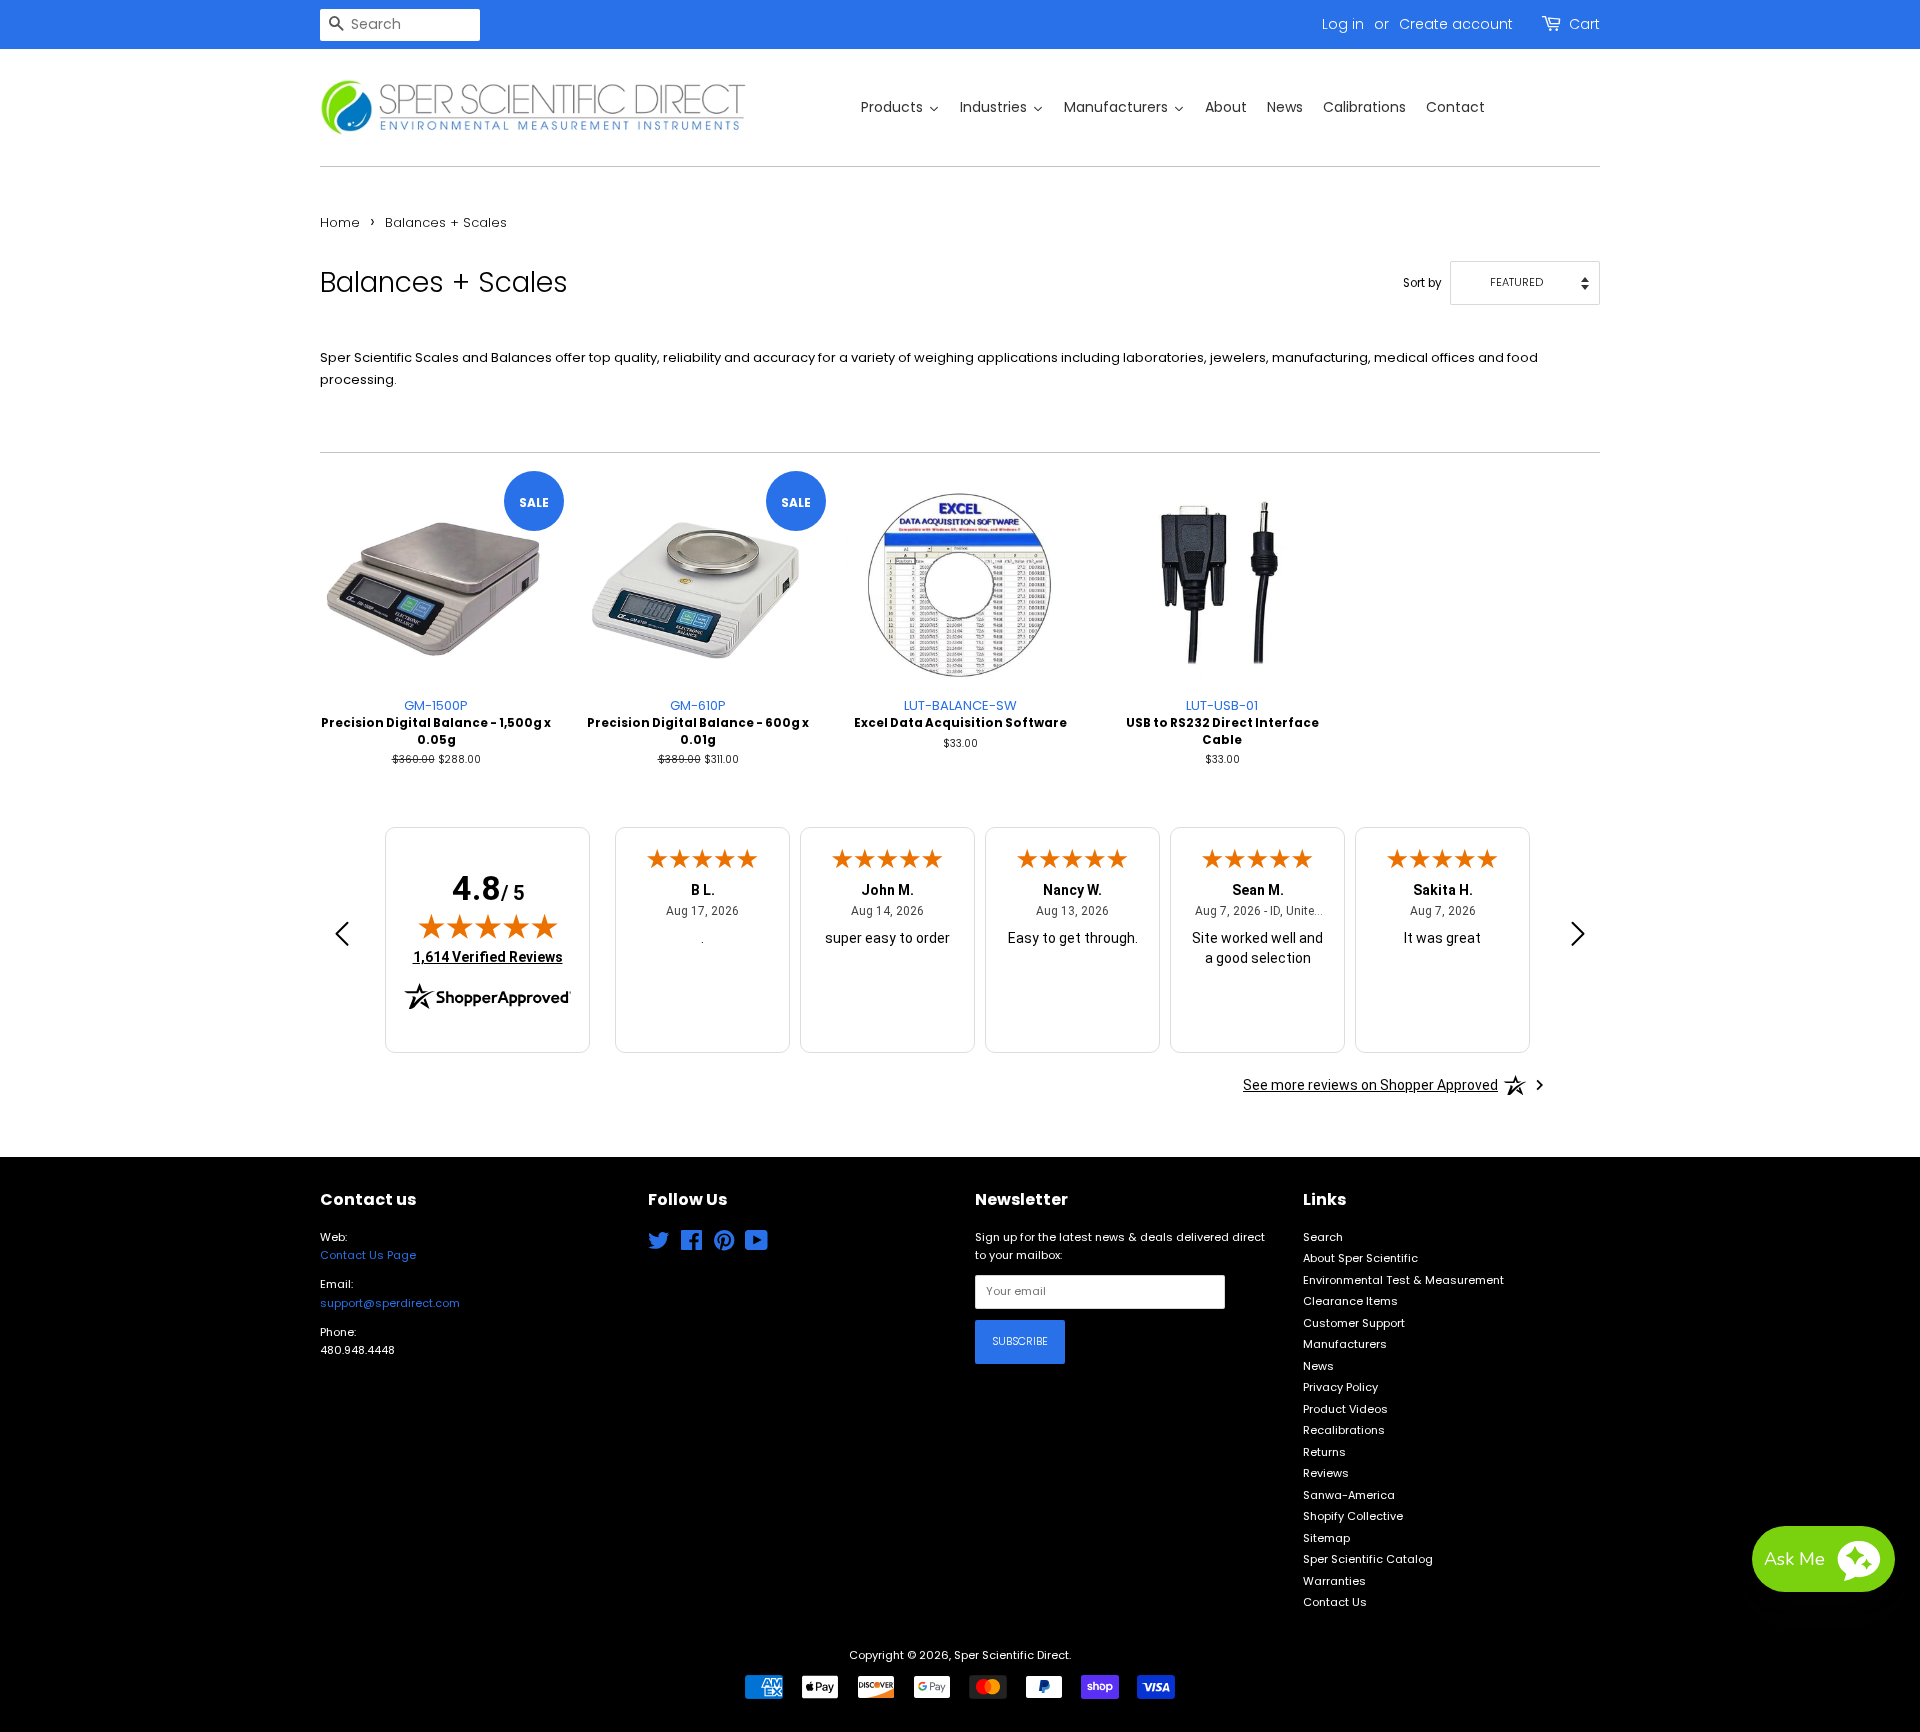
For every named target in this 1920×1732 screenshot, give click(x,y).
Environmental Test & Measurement (1403, 1280)
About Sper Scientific (1360, 1258)
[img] (488, 926)
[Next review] (1578, 937)
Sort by (1422, 283)
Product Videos (1345, 1409)
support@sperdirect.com (390, 1303)
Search (1323, 1237)
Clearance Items (1350, 1301)
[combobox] (400, 25)
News (1318, 1366)
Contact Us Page (368, 1255)
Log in (1343, 24)
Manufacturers (1345, 1344)
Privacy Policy (1340, 1387)
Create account (1456, 24)
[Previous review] (342, 937)
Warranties (1334, 1581)
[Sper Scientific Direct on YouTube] (756, 1245)
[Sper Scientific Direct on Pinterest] (724, 1245)
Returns (1324, 1452)
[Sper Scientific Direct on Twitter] (659, 1245)
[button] (1823, 1559)
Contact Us (1335, 1602)
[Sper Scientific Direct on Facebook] (691, 1245)
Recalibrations (1344, 1430)
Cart (1584, 24)
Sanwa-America (1349, 1495)
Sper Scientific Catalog (1368, 1559)
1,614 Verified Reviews (488, 956)
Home (340, 222)
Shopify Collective (1353, 1516)
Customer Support (1354, 1323)
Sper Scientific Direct (1011, 1655)
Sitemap (1326, 1538)
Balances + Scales (446, 222)
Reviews (1326, 1473)
